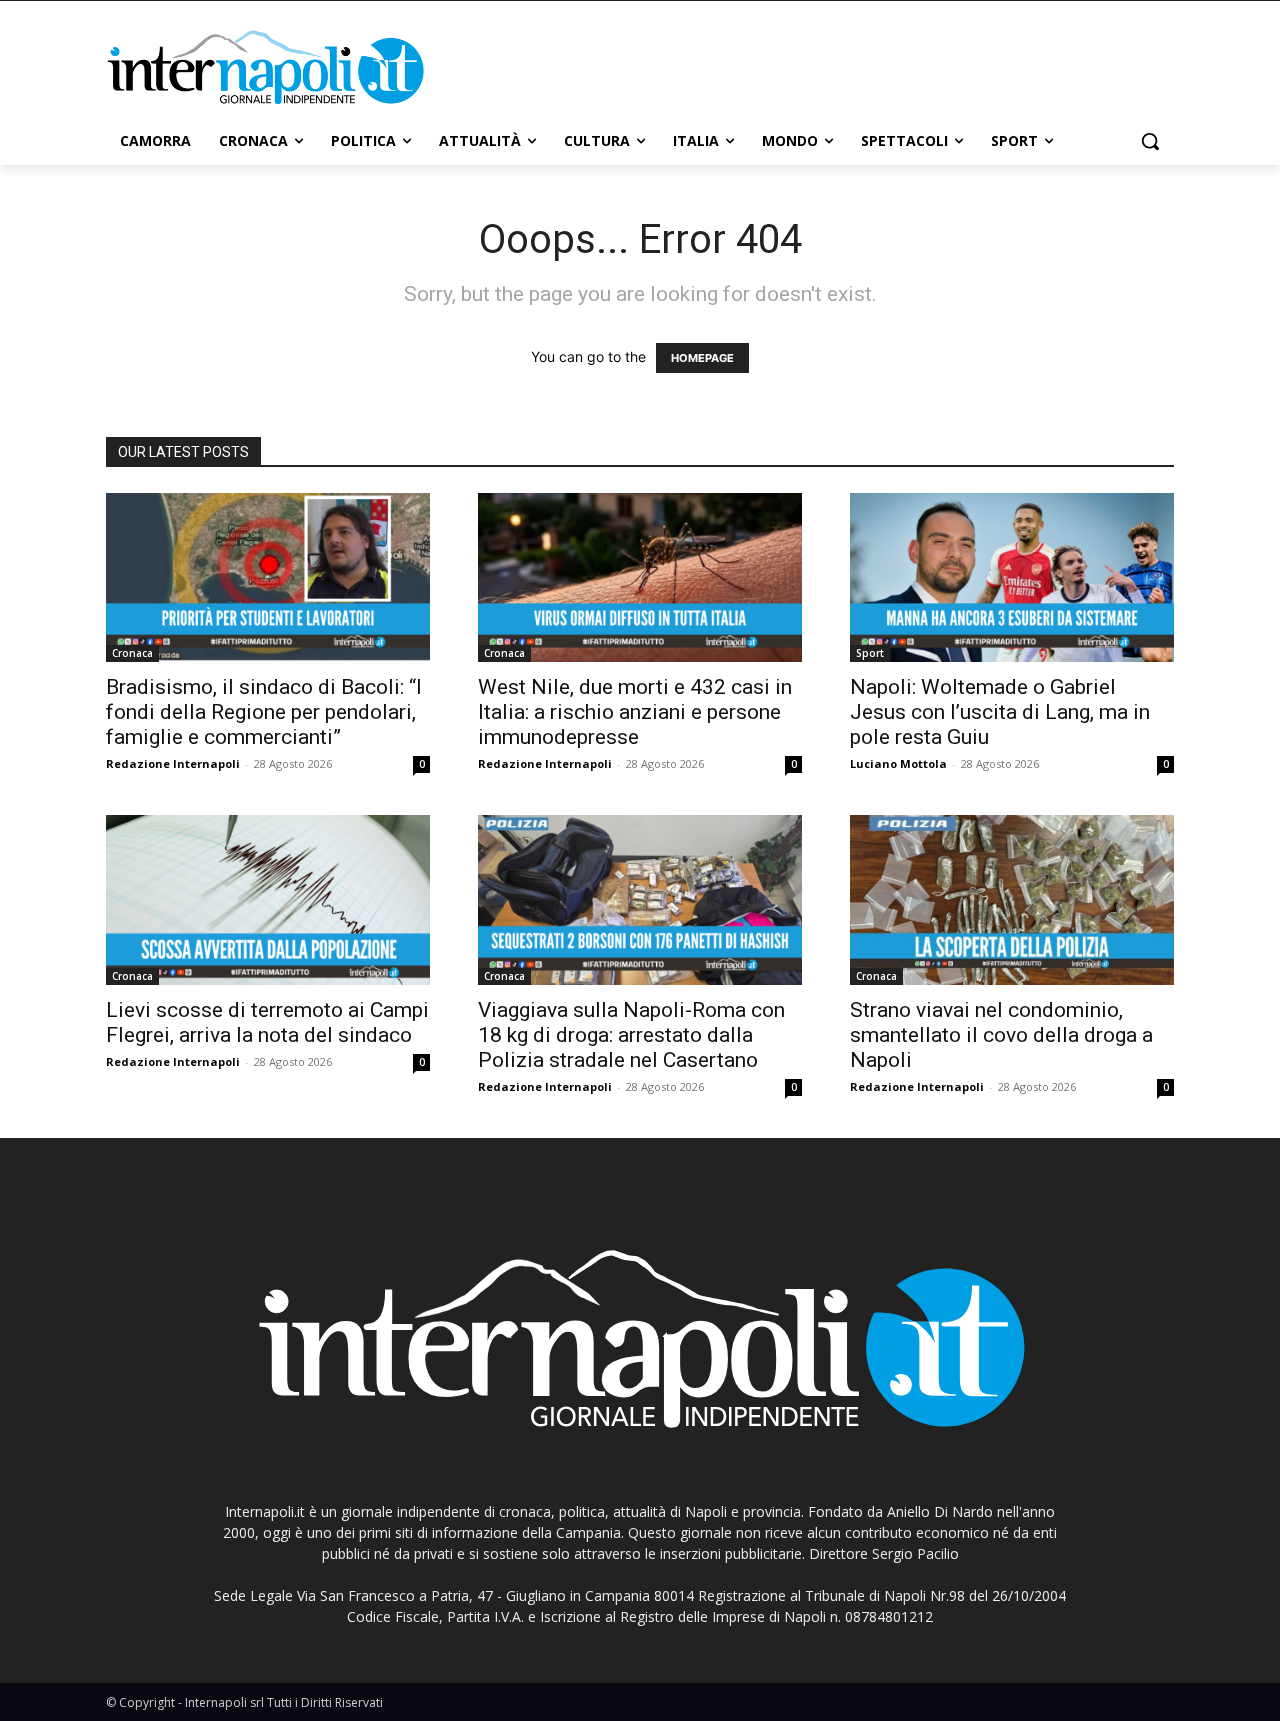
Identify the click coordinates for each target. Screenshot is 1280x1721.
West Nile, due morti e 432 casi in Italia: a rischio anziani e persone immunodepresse (635, 712)
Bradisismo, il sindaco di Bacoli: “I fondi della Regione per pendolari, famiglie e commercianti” (264, 712)
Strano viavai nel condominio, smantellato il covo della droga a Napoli (1001, 1035)
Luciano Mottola (898, 763)
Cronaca (132, 653)
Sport (870, 653)
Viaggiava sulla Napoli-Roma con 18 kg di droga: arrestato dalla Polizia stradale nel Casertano (631, 1035)
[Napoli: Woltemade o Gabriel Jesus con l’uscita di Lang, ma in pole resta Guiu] (1012, 578)
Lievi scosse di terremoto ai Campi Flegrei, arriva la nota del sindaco (267, 1022)
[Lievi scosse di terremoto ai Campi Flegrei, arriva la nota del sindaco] (268, 900)
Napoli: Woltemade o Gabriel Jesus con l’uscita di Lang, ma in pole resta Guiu (1000, 712)
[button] (1150, 141)
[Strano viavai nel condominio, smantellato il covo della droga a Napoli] (1012, 900)
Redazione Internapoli (173, 763)
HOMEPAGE (702, 358)
